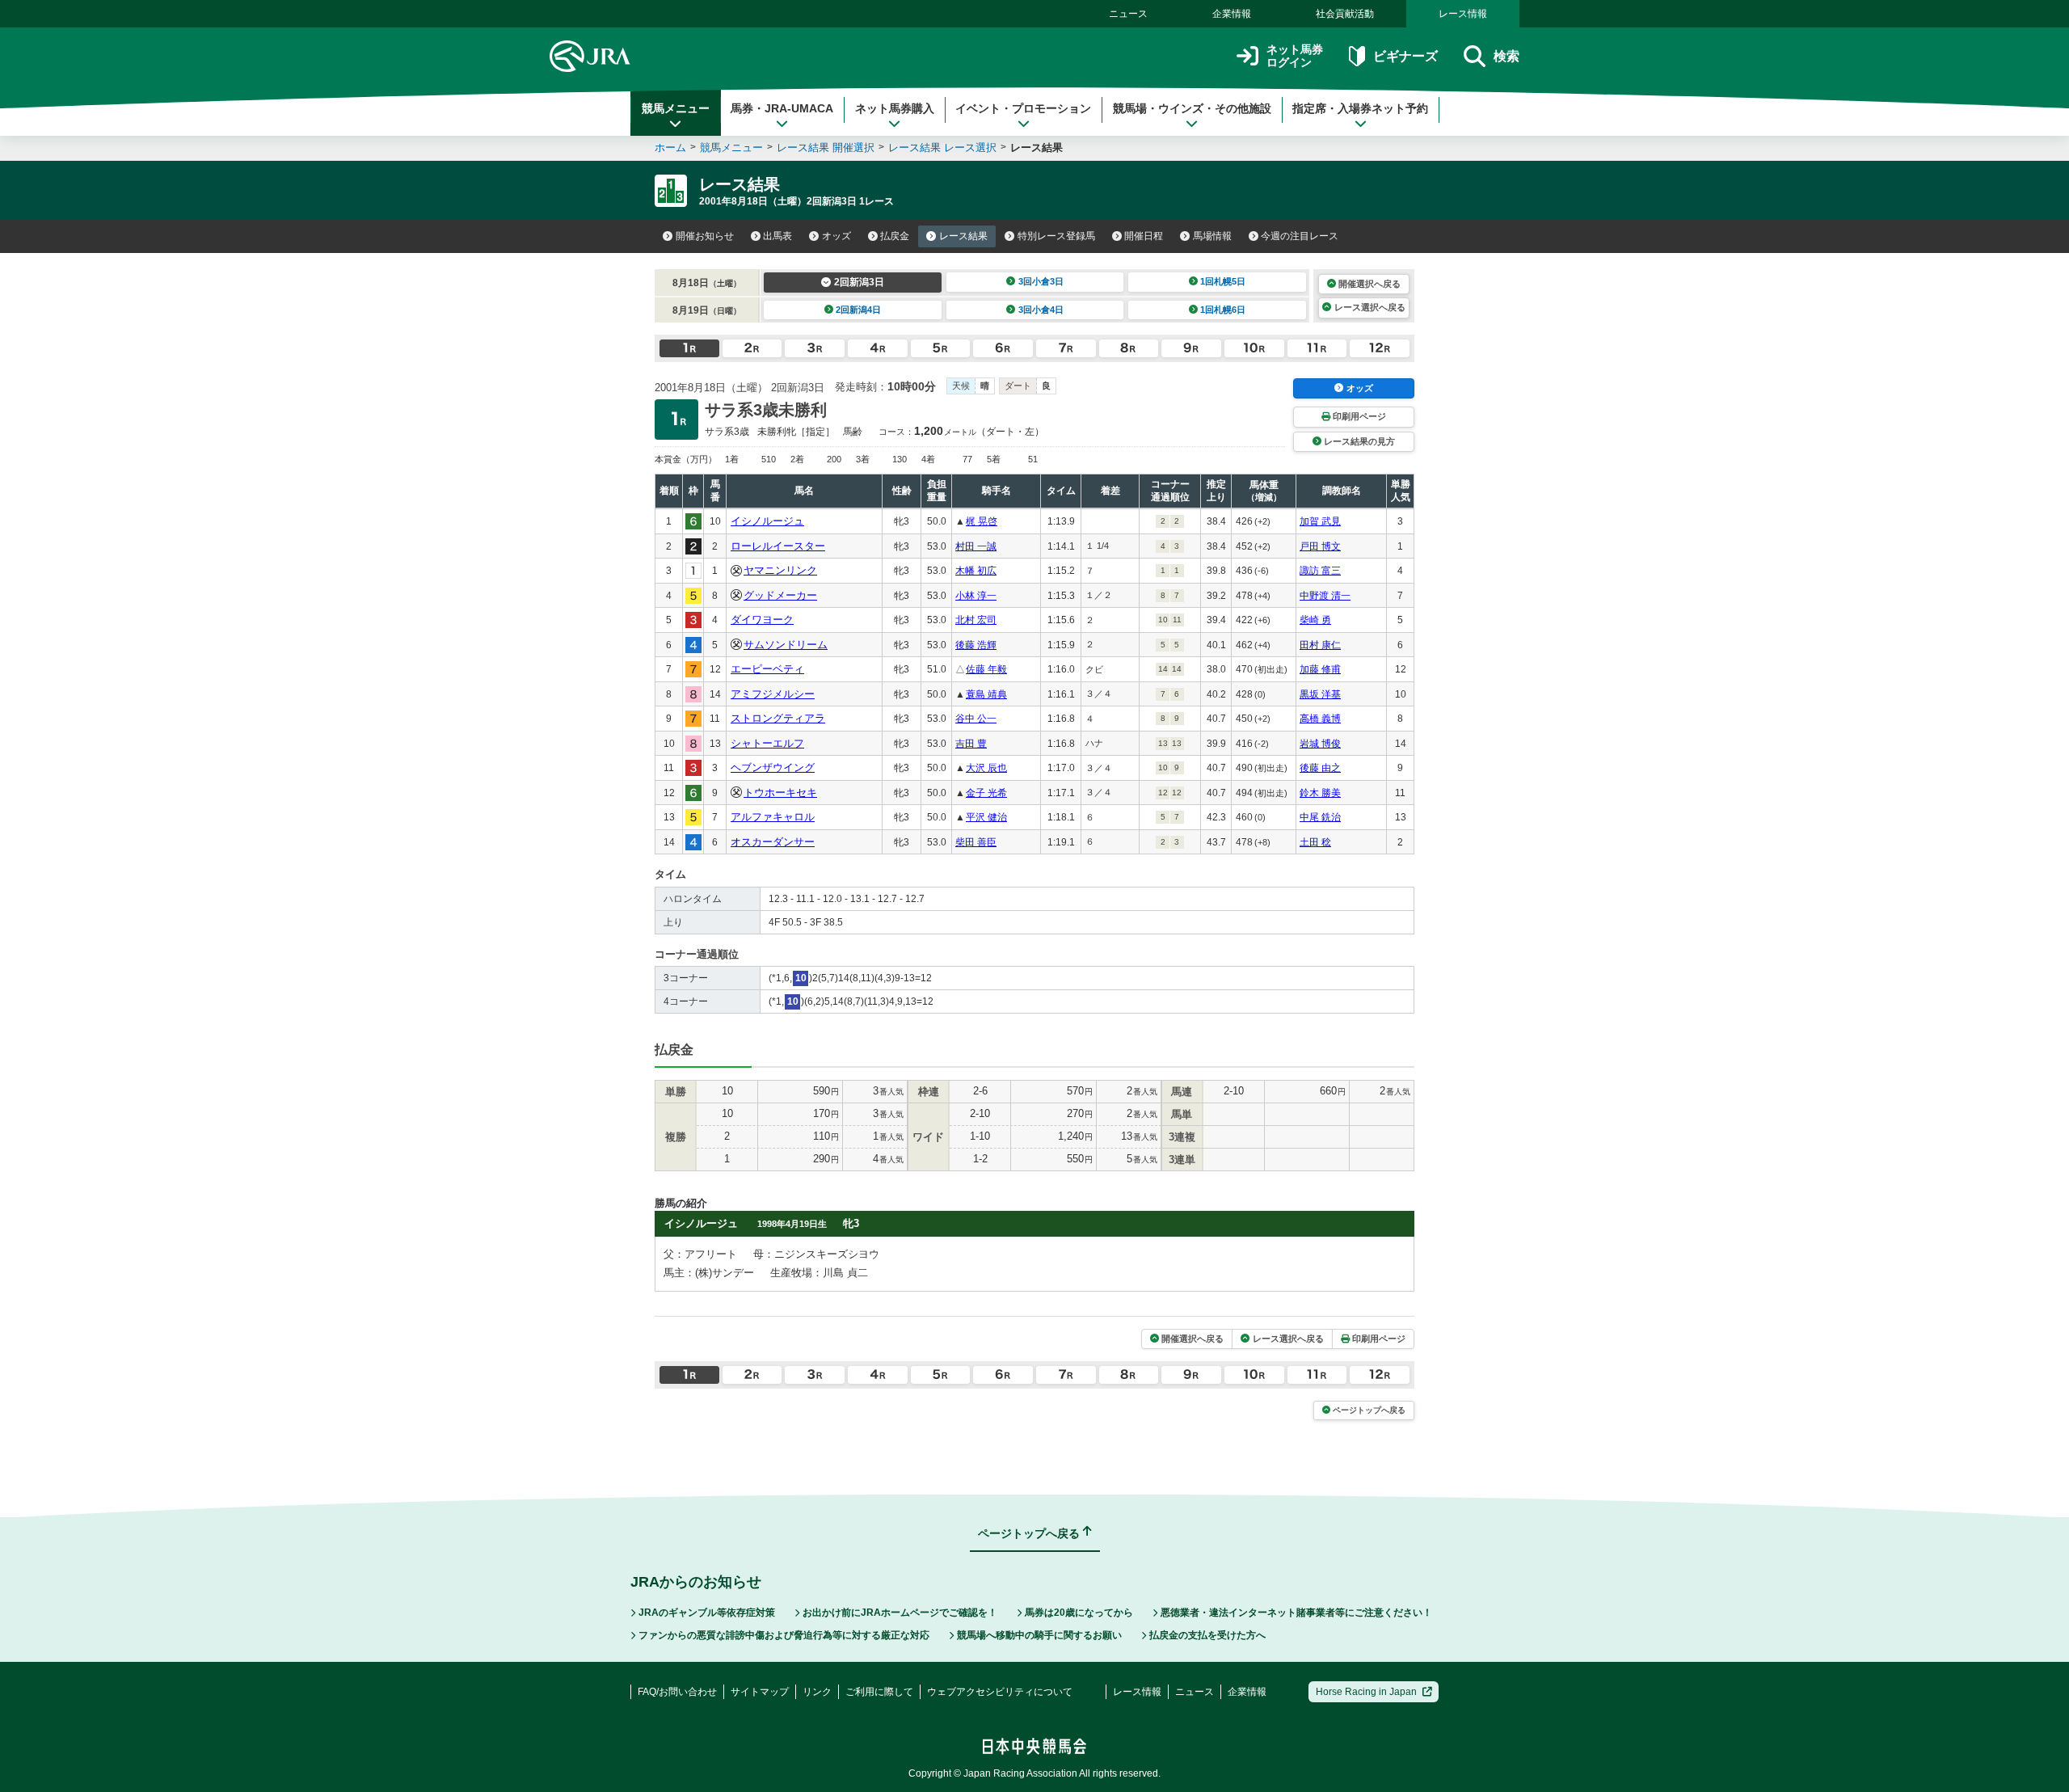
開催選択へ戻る (1370, 284)
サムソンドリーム (786, 645)
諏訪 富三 (1320, 571)
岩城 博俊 (1320, 744)
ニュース (1128, 14)
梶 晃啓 (982, 521)
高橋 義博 (1320, 719)
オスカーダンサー (773, 842)
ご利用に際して (879, 1692)
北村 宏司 (976, 620)
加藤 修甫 (1320, 669)
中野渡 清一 (1325, 596)
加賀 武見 (1320, 521)
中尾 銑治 (1320, 817)
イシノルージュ (767, 521)
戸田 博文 (1320, 546)
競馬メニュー (676, 108)
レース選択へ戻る (1370, 307)
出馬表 (777, 236)
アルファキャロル (773, 817)
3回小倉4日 (1041, 310)
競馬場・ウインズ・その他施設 (1192, 108)
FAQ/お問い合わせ (677, 1692)
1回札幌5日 (1223, 281)
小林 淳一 (976, 596)
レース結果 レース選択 (942, 148)
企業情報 (1232, 14)
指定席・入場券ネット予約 (1360, 108)
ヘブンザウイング (773, 767)
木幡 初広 (976, 571)
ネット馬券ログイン (1295, 56)
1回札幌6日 (1223, 310)
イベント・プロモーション (1023, 108)
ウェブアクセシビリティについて (1000, 1692)
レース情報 (1463, 14)
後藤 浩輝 (976, 645)
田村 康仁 (1320, 645)
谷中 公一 (976, 719)
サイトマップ (760, 1692)
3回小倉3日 (1041, 281)
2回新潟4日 (858, 310)
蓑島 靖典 (986, 694)
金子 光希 (986, 793)
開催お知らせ (705, 236)
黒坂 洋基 (1320, 694)
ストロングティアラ (778, 718)
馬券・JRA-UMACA (782, 108)
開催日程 (1144, 236)
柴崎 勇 (1315, 620)
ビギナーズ (1405, 56)
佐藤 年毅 (986, 669)
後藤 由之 (1320, 768)
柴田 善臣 (976, 842)
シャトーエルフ (767, 743)
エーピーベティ (767, 669)
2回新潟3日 (859, 282)
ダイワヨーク (762, 620)
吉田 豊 (971, 744)
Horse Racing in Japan (1366, 1692)
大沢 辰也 (986, 768)
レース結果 (963, 236)
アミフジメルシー (773, 694)
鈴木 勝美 (1320, 793)
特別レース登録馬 (1056, 236)
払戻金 (895, 236)
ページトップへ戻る (1369, 1410)
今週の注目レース (1300, 236)
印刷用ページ (1359, 416)
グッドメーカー (780, 595)
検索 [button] (1506, 56)
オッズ (836, 236)
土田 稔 (1315, 842)
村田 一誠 (976, 546)
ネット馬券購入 (895, 108)
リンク (817, 1692)
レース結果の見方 (1359, 441)
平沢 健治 (986, 817)
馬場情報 (1212, 236)
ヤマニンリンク (780, 570)
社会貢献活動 (1345, 14)
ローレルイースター (778, 546)
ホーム (670, 148)
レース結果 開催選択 (826, 148)
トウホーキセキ (780, 793)
